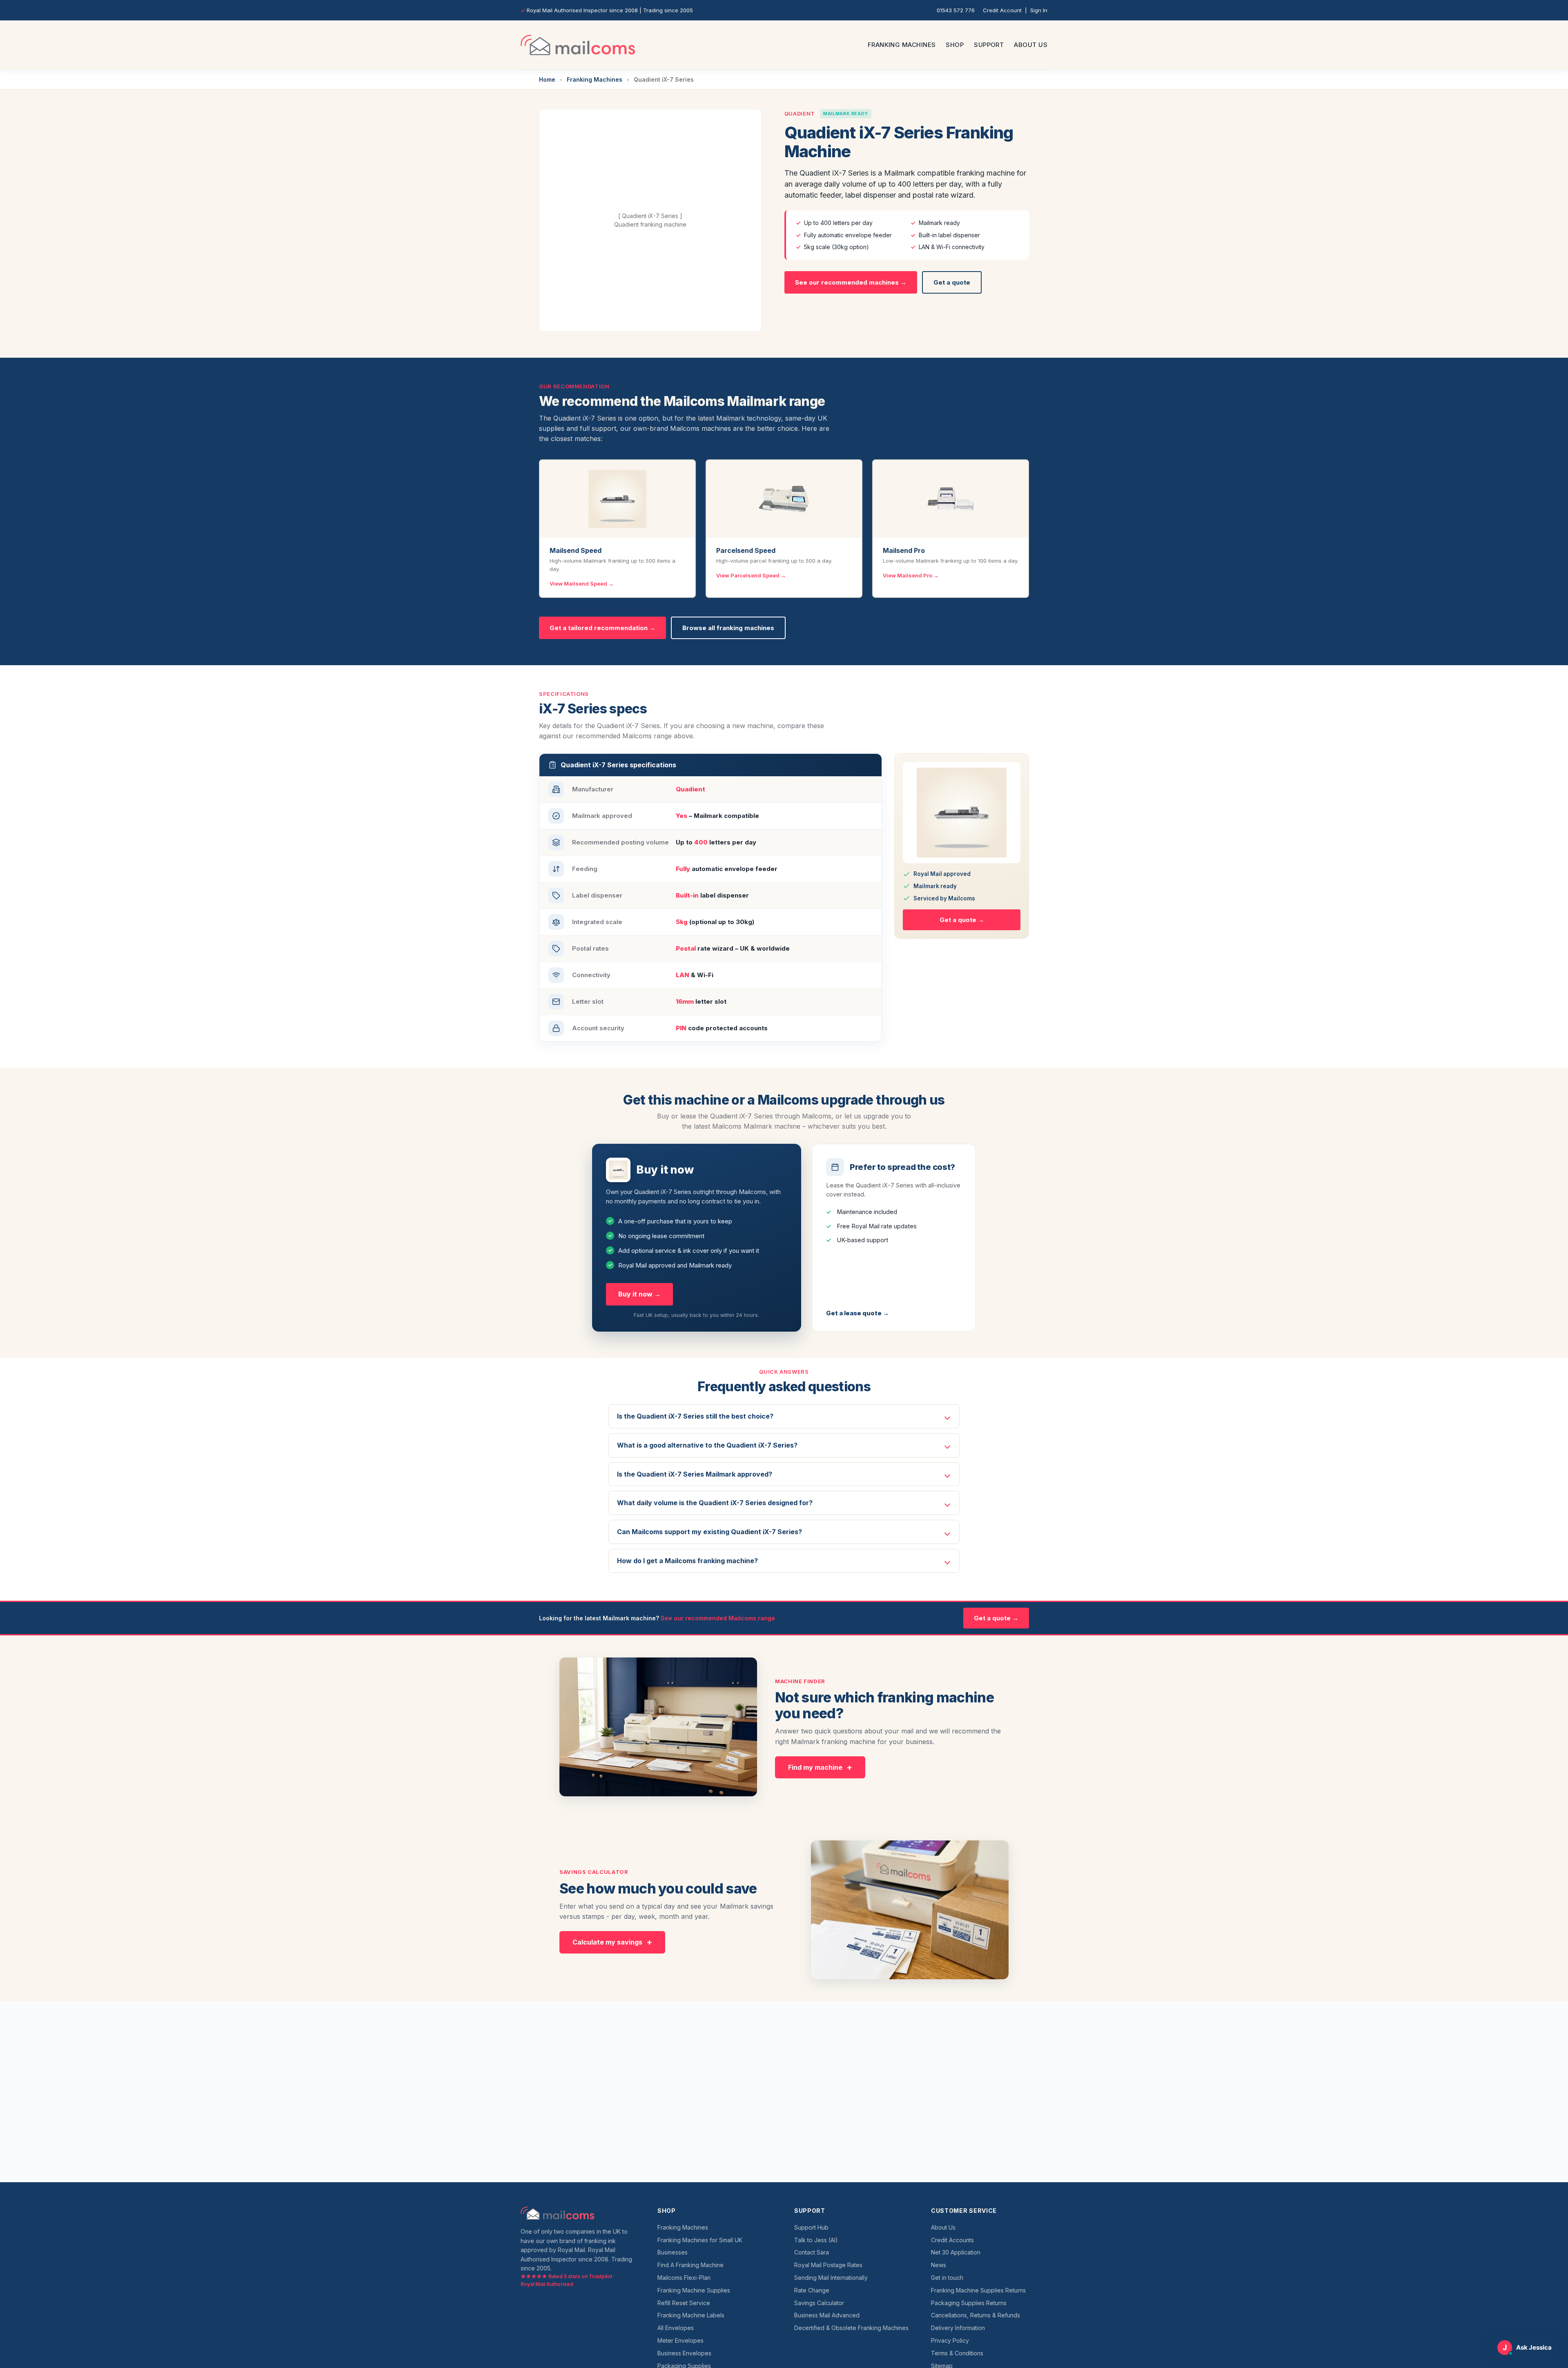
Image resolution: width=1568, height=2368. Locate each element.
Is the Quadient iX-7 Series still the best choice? (695, 1416)
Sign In (1039, 10)
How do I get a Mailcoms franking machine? (687, 1561)
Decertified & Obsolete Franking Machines (851, 2328)
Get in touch (947, 2278)
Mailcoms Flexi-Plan (684, 2278)
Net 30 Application (956, 2252)
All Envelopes (676, 2328)
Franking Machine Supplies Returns (978, 2290)
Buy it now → (639, 1294)
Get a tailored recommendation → (602, 628)
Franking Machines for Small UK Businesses (700, 2246)
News (939, 2265)
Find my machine (815, 1767)
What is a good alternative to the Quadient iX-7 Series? (707, 1445)
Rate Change (812, 2290)
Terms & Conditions (957, 2353)
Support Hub (811, 2227)
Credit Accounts (952, 2240)
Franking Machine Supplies (694, 2290)
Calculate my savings (607, 1942)
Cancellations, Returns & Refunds (976, 2315)
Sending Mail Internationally (831, 2278)
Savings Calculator (819, 2303)
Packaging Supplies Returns (969, 2303)
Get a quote (952, 282)
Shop (955, 45)
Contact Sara (812, 2252)
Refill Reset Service (684, 2303)
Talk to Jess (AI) (816, 2240)
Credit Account (1002, 10)
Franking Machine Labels (691, 2315)
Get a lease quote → (857, 1313)
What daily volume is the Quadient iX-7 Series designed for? (715, 1503)
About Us (1031, 45)
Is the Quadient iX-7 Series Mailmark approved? (695, 1474)
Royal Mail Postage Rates (828, 2265)
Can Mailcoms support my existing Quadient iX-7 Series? (709, 1532)
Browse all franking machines (728, 628)
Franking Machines (902, 45)
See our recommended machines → (851, 282)
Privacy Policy (950, 2340)
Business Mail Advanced (827, 2315)
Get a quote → (962, 920)
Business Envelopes (684, 2353)
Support (989, 45)
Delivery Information (958, 2328)
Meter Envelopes (680, 2340)
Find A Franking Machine (690, 2265)
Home (547, 79)
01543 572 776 (956, 10)
